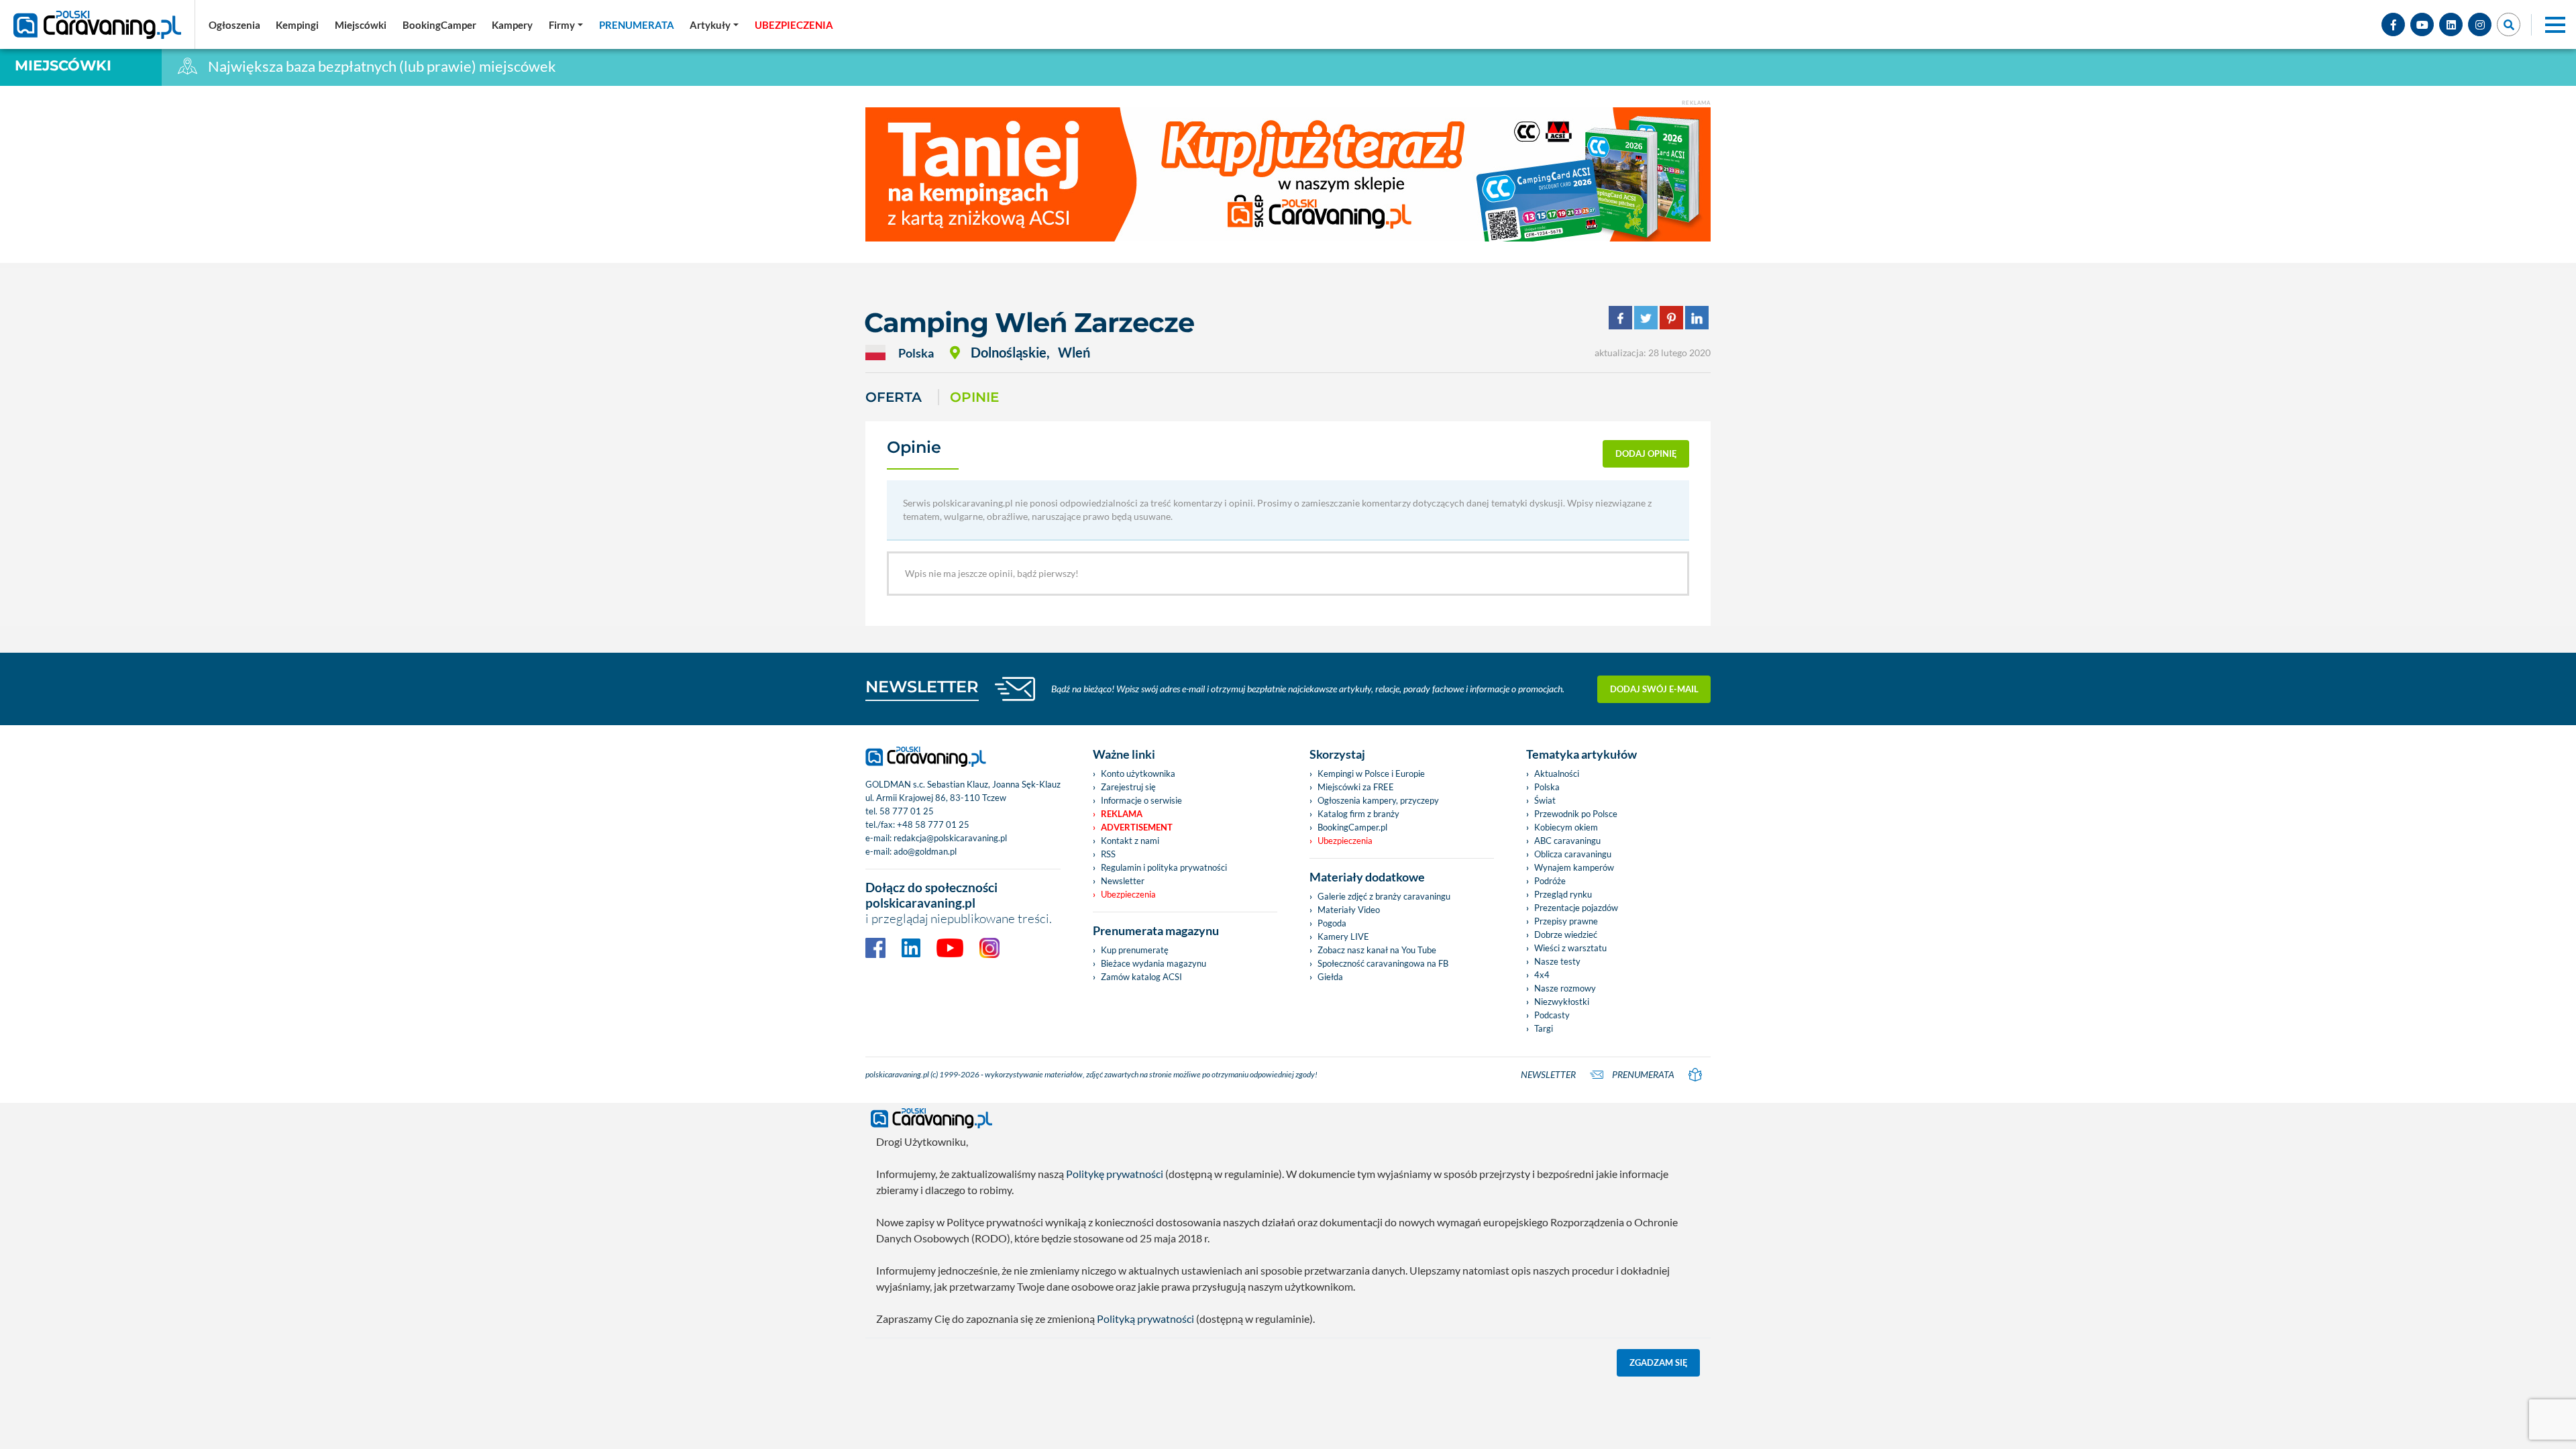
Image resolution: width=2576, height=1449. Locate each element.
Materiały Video (1349, 910)
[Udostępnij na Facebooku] (1620, 316)
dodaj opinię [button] (1646, 453)
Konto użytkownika (1138, 773)
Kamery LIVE (1343, 936)
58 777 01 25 (907, 811)
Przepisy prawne (1566, 921)
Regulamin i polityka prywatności (1164, 867)
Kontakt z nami (1130, 841)
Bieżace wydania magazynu (1153, 963)
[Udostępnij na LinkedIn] (1697, 316)
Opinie (974, 397)
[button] (714, 25)
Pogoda (1332, 923)
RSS (1108, 854)
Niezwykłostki (1562, 1002)
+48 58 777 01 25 (933, 824)
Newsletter (1123, 881)
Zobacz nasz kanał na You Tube (1377, 950)
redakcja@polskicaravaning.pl (950, 838)
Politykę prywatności (1115, 1174)
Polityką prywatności (1145, 1319)
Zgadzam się (1659, 1362)
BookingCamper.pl (1352, 827)
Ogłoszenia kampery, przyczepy (1378, 800)
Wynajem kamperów (1574, 867)
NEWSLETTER (922, 687)
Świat (1545, 800)
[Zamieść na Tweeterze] (1646, 316)
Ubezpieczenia (1128, 894)
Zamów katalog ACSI (1141, 977)
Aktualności (1557, 773)
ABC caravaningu (1567, 841)
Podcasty (1552, 1015)
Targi (1544, 1028)
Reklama (1122, 814)
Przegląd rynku (1563, 894)
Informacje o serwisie (1141, 800)
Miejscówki (63, 65)
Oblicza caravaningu (1573, 854)
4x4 (1542, 975)
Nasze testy (1557, 961)
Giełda (1330, 977)
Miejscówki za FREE (1356, 787)
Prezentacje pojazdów (1576, 908)
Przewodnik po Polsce (1576, 814)
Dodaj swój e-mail (1654, 689)
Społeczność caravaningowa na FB (1383, 963)
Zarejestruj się (1128, 787)
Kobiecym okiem (1566, 827)
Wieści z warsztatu (1570, 948)
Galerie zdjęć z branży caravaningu (1384, 896)
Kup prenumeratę (1135, 950)
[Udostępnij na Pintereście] (1671, 316)
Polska (1547, 787)
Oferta (894, 397)
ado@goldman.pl (925, 851)
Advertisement (1137, 827)
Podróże (1550, 881)
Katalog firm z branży (1358, 814)
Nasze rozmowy (1565, 988)
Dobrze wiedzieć (1566, 934)
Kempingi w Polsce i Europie (1371, 773)
